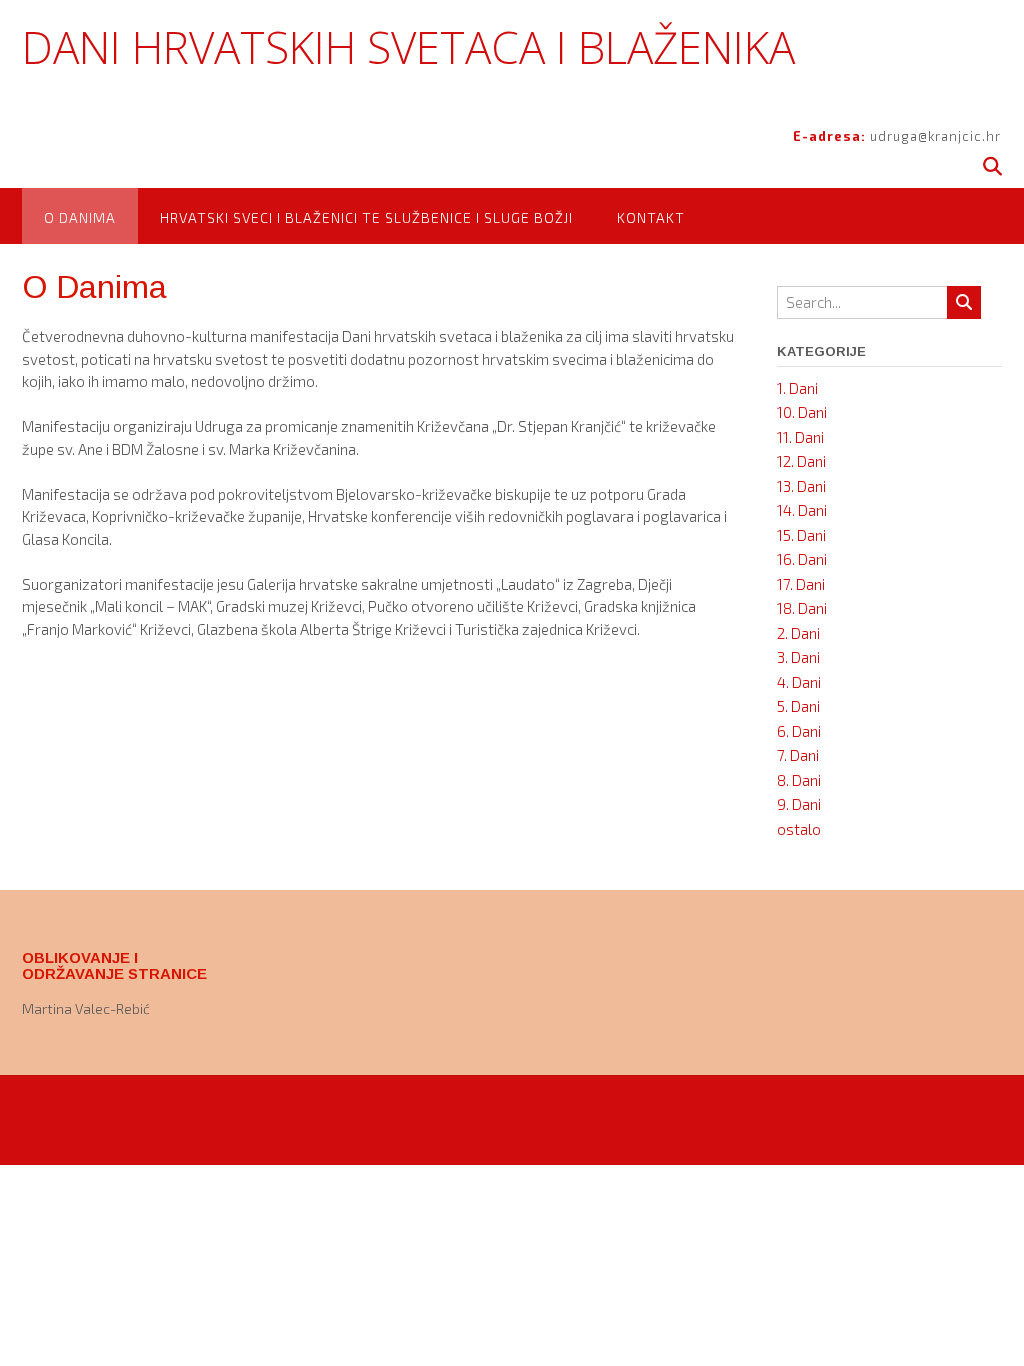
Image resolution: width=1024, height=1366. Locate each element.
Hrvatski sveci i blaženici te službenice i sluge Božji (366, 217)
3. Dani (798, 657)
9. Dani (799, 804)
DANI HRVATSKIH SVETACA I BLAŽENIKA (408, 47)
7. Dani (798, 755)
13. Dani (801, 486)
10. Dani (802, 412)
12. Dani (801, 461)
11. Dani (800, 437)
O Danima (80, 217)
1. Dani (797, 388)
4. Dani (799, 682)
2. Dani (798, 633)
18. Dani (802, 608)
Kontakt (651, 217)
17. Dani (801, 584)
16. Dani (802, 559)
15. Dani (801, 535)
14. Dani (802, 510)
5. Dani (798, 706)
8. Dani (799, 780)
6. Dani (799, 731)
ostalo (799, 829)
